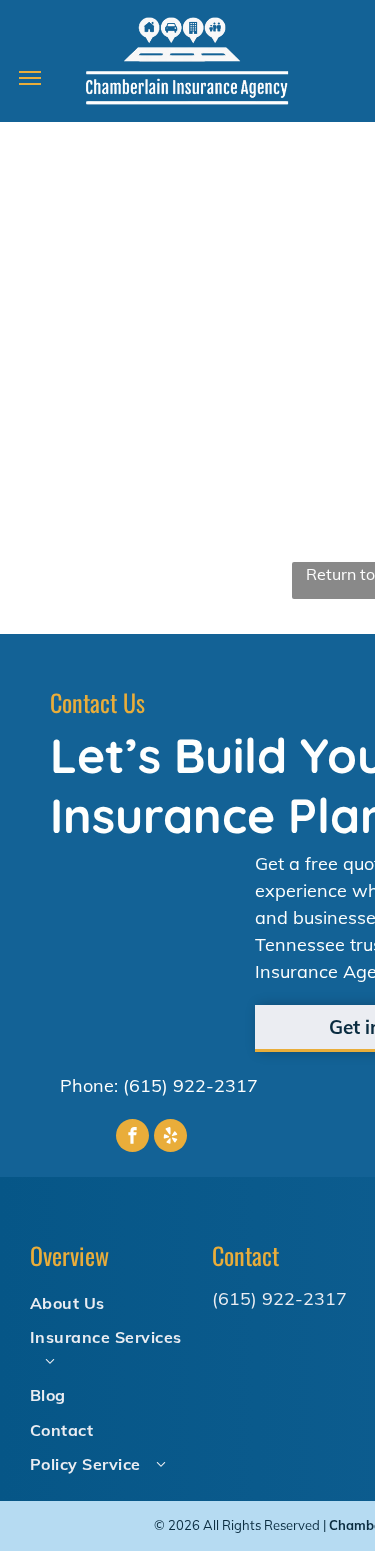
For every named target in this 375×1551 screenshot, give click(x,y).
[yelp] (170, 1138)
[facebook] (132, 1138)
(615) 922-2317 (190, 1085)
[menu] (30, 78)
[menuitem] (113, 1302)
